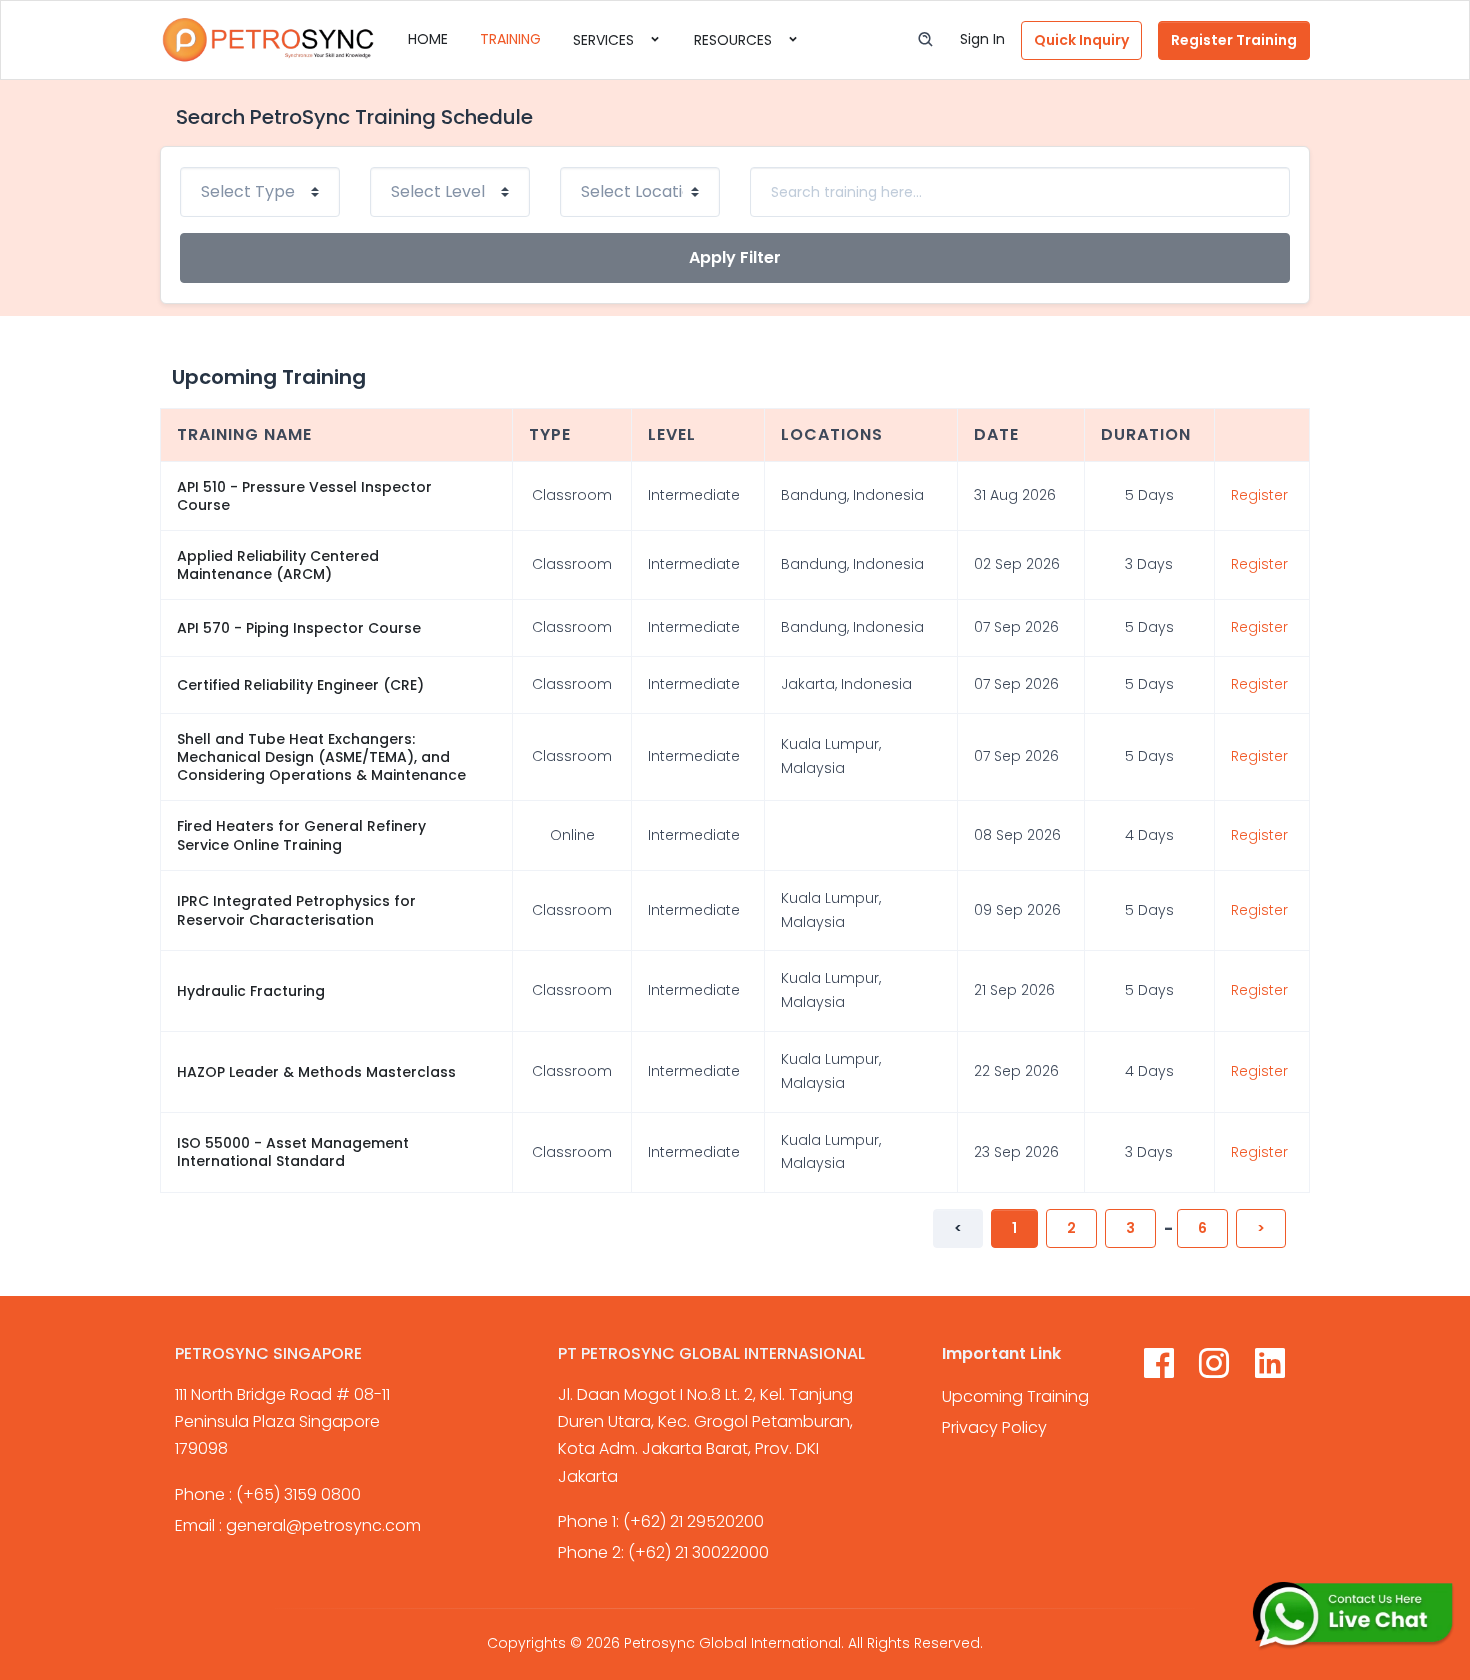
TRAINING (510, 39)
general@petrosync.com (323, 1525)
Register (1259, 495)
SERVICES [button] (605, 40)
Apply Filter (735, 257)
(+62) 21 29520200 (693, 1521)
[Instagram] (1214, 1366)
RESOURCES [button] (735, 40)
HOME (428, 39)
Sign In (982, 39)
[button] (1081, 40)
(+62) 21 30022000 (698, 1552)
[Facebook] (1159, 1366)
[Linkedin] (1270, 1366)
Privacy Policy (994, 1427)
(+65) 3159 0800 (298, 1494)
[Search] (926, 40)
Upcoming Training (1015, 1396)
